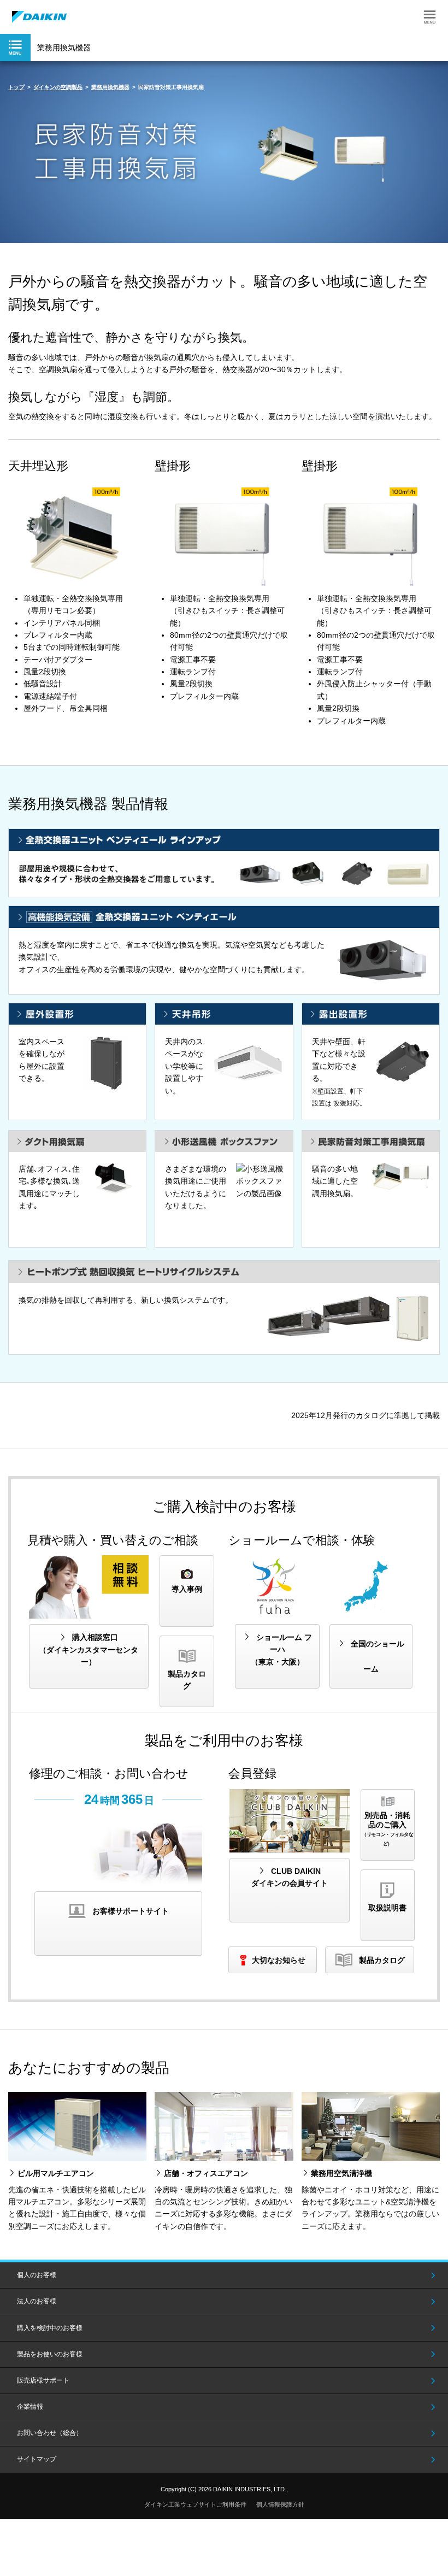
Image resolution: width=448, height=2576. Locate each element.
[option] (224, 152)
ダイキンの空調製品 (58, 87)
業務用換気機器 (110, 87)
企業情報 (30, 2407)
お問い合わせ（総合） (50, 2433)
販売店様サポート (43, 2380)
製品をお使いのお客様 (50, 2354)
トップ (16, 87)
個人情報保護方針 (280, 2504)
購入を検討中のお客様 (50, 2328)
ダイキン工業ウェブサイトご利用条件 (195, 2504)
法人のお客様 (37, 2301)
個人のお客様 (37, 2275)
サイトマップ (37, 2459)
